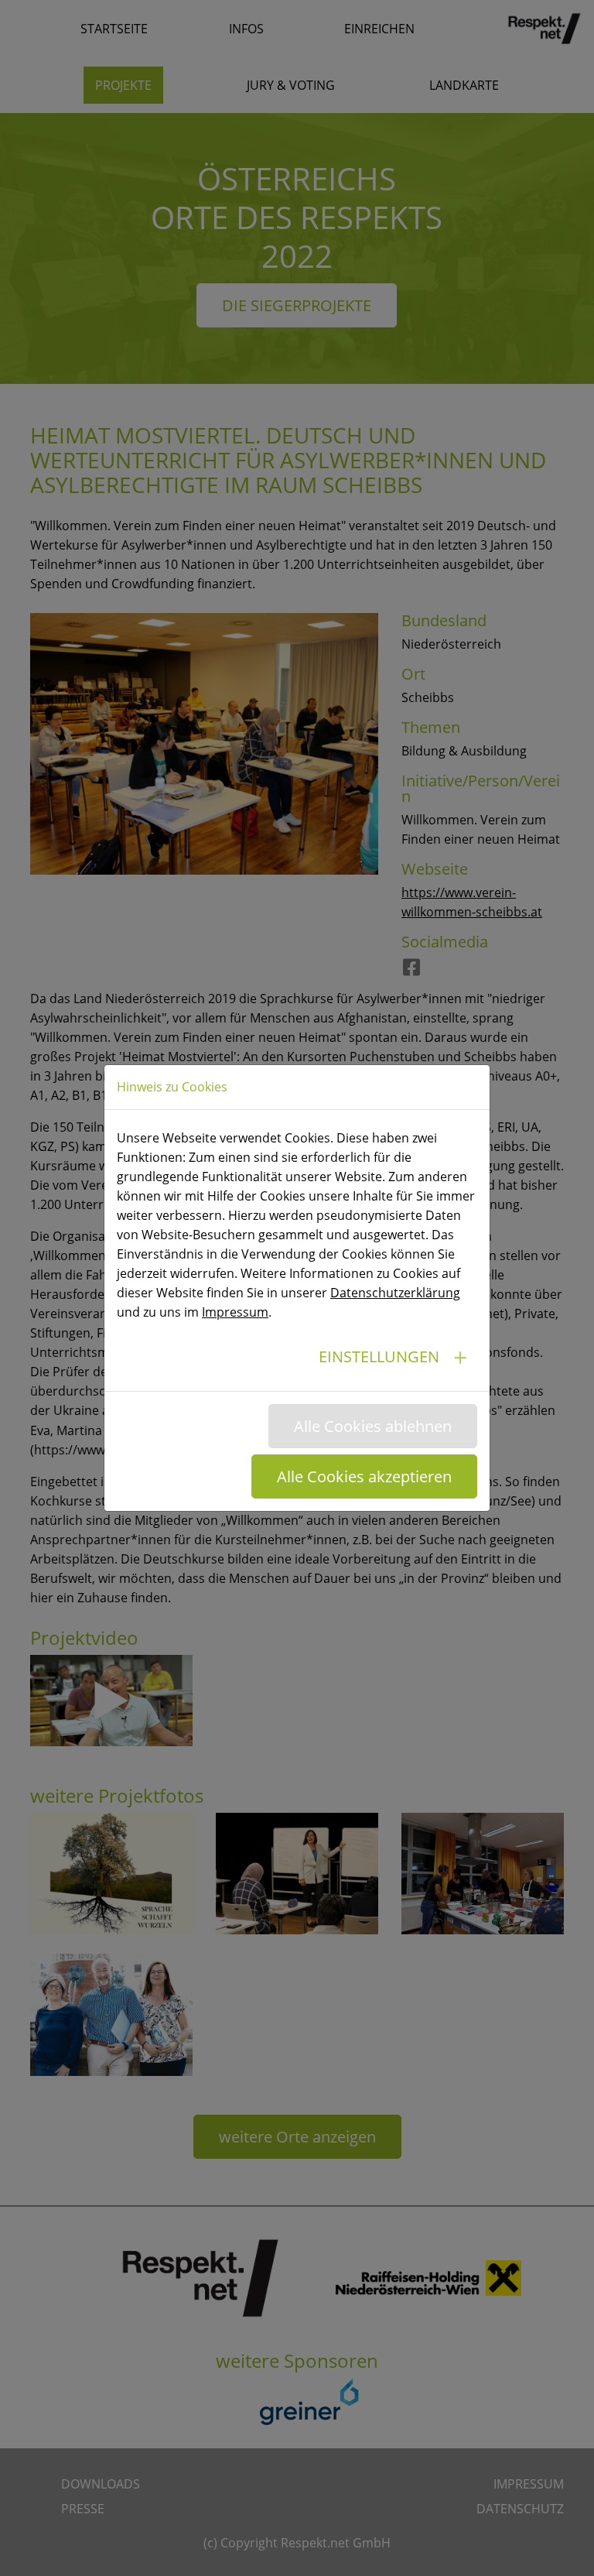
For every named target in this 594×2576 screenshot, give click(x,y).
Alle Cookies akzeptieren (364, 1476)
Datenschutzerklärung (395, 1293)
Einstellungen (379, 1357)
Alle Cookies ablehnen (373, 1426)
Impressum (235, 1312)
